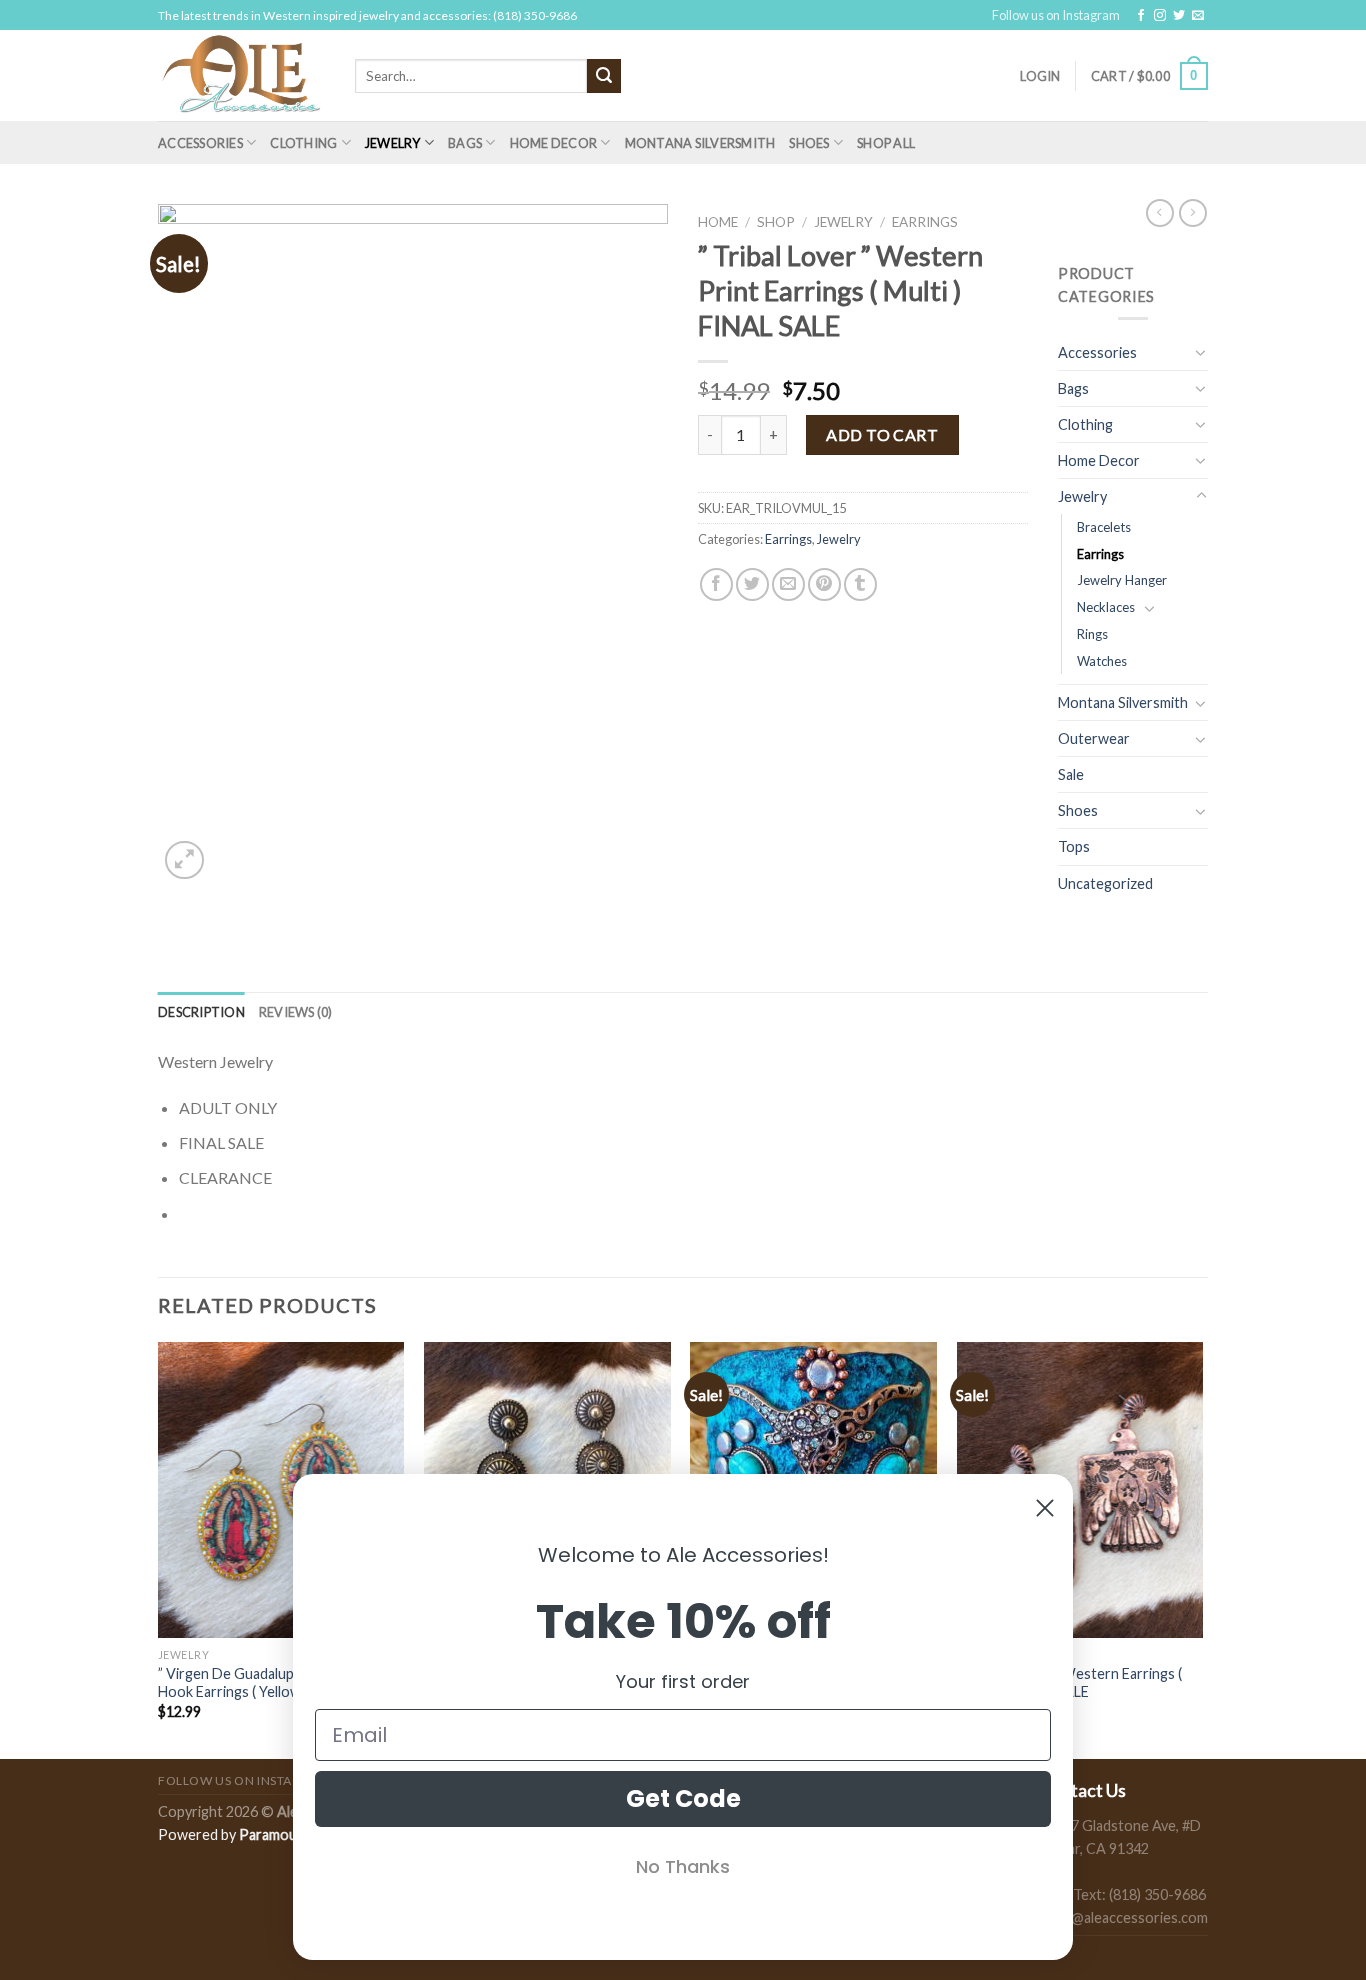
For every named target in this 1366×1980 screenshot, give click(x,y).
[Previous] (159, 1548)
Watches (1102, 661)
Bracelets (1104, 527)
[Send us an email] (1198, 16)
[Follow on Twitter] (1179, 16)
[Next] (1202, 1548)
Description (201, 1012)
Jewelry (393, 143)
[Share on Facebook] (716, 584)
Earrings (925, 222)
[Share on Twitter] (752, 584)
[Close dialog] (1045, 1508)
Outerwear (1094, 738)
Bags (465, 143)
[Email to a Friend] (788, 584)
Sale (1071, 774)
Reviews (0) (296, 1012)
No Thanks (683, 1866)
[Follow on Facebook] (1141, 16)
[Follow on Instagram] (1160, 16)
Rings (1092, 634)
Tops (1074, 846)
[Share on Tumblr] (860, 584)
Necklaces (1106, 607)
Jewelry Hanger (1122, 580)
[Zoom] (184, 860)
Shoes (809, 143)
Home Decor (554, 143)
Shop (776, 222)
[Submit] (604, 76)
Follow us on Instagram (1056, 15)
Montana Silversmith (700, 143)
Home (718, 222)
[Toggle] (1201, 352)
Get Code (683, 1798)
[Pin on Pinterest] (824, 584)
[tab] (201, 1012)
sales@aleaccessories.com (1123, 1917)
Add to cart (882, 434)
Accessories (200, 143)
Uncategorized (1105, 883)
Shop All (886, 143)
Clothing (303, 143)
